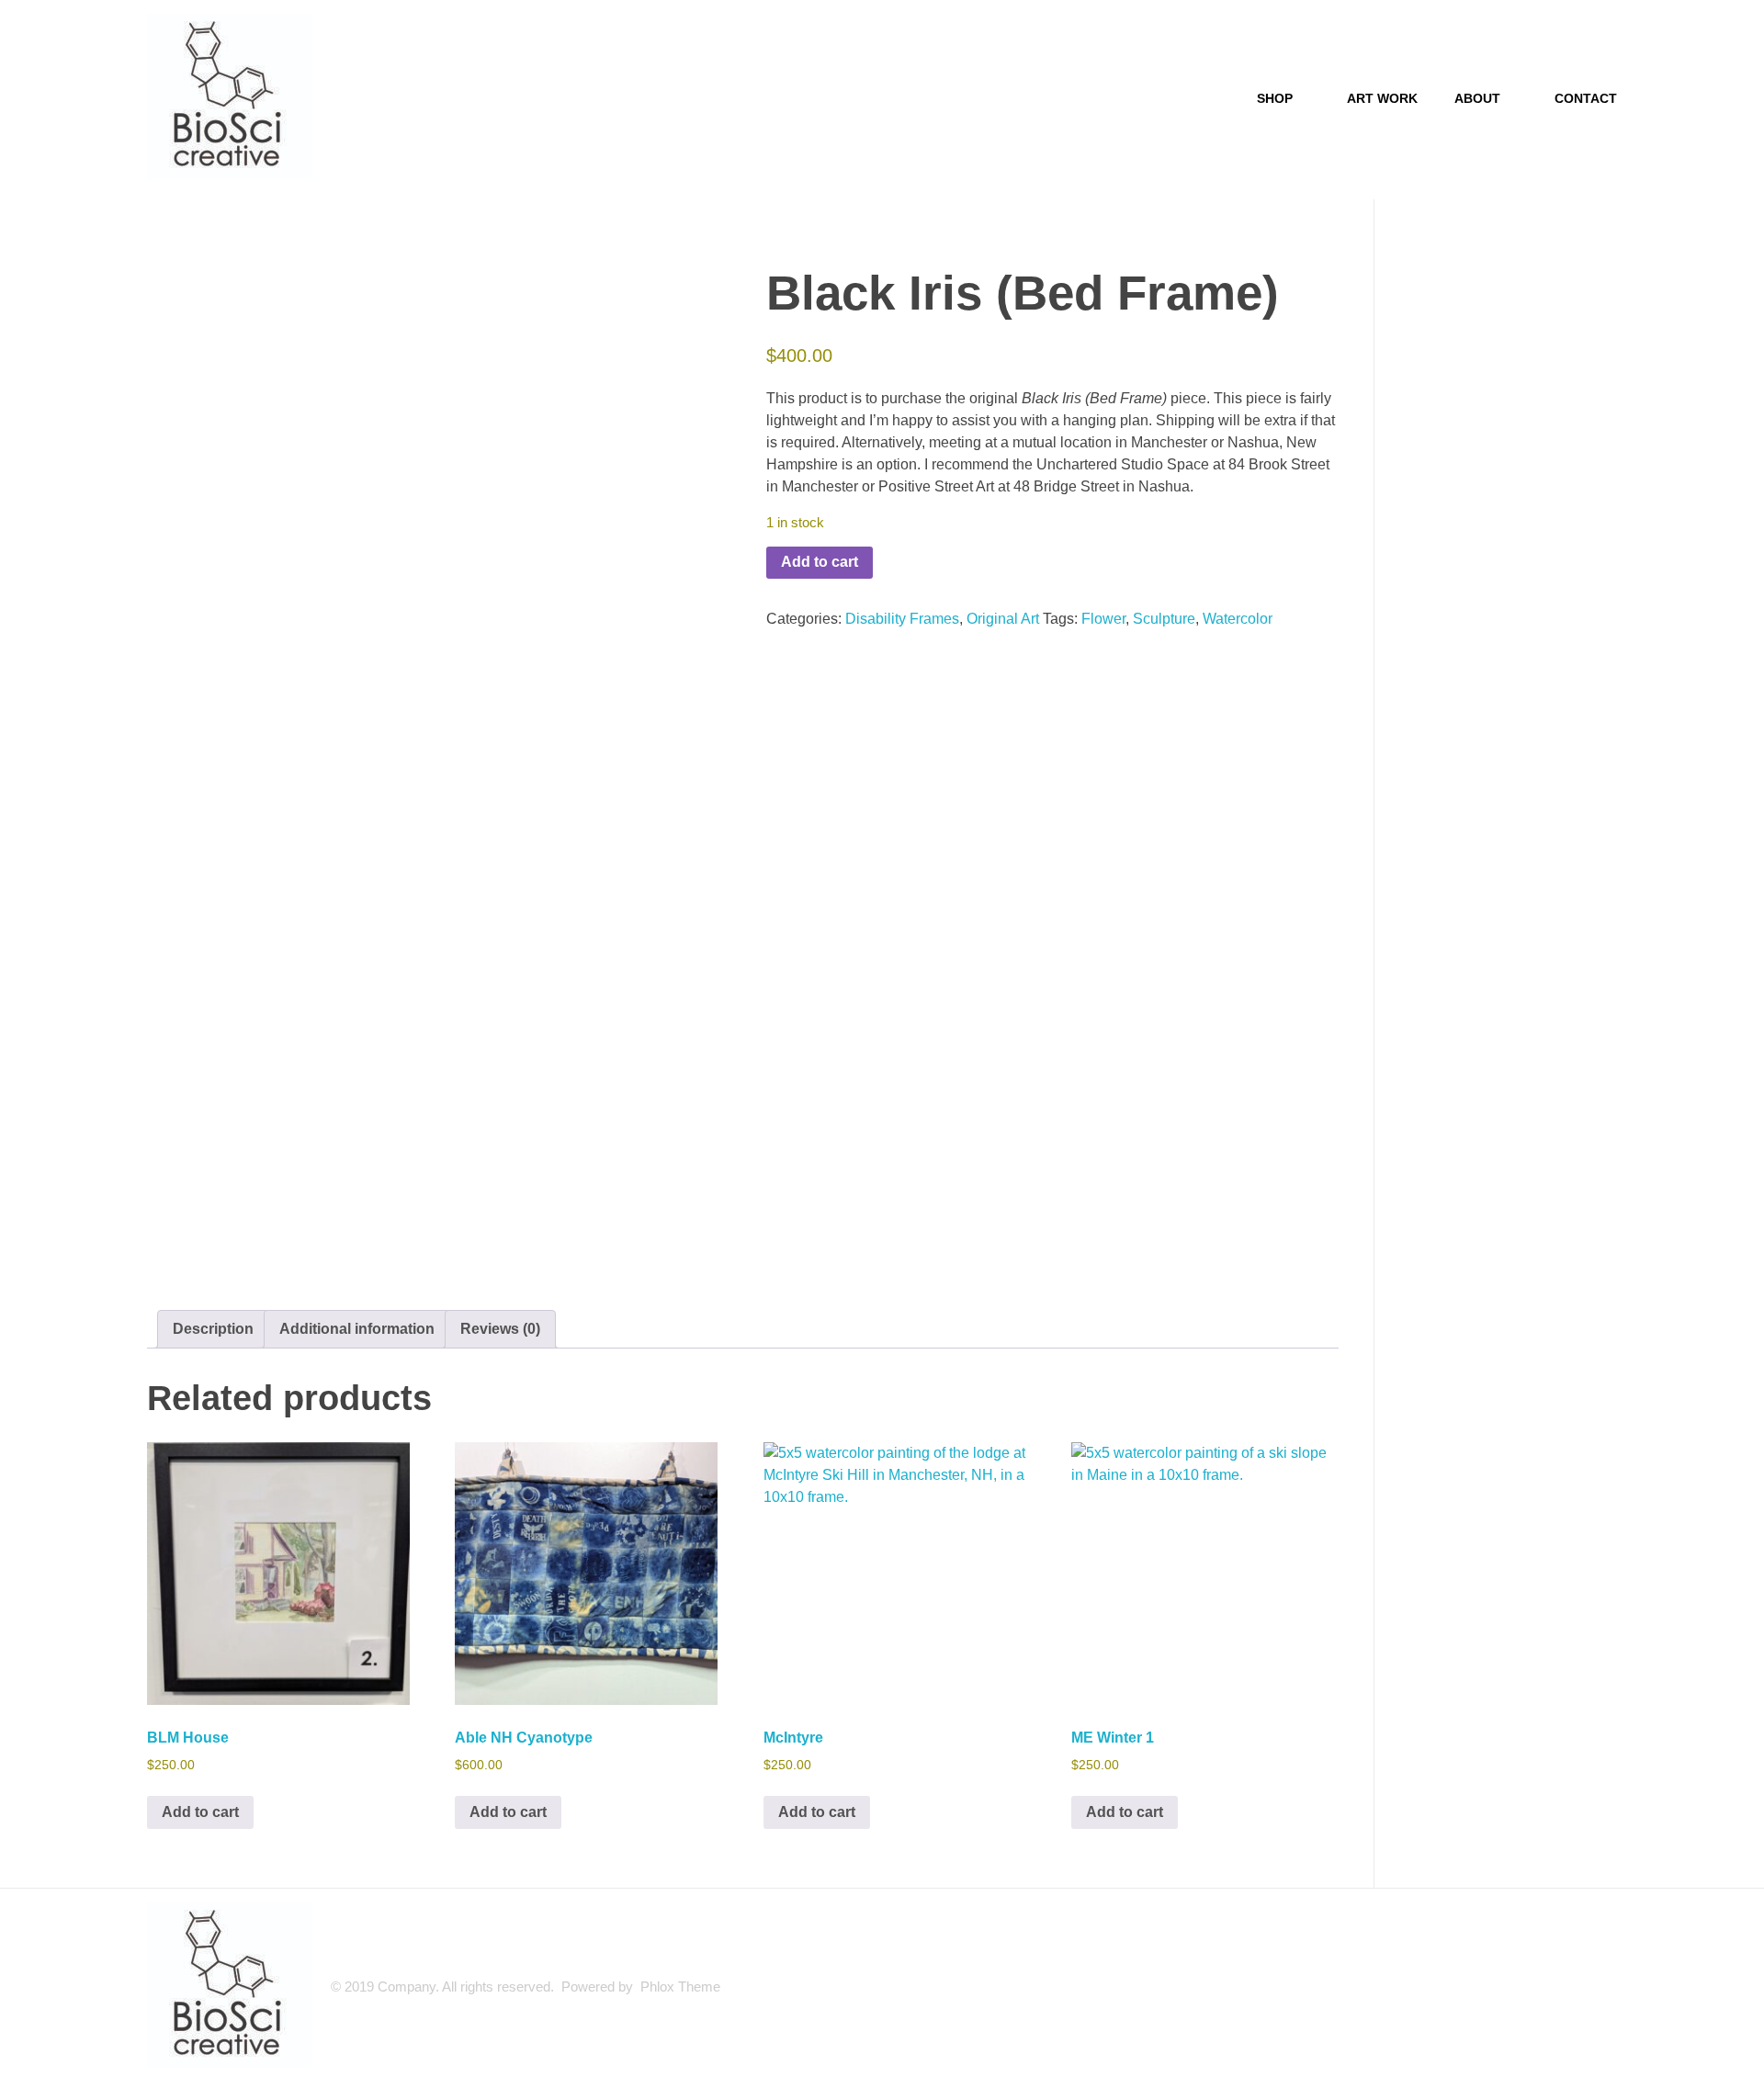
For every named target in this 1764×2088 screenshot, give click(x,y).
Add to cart (820, 562)
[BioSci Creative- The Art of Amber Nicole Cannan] (230, 96)
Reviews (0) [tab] (500, 1329)
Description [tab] (213, 1329)
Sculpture (1164, 619)
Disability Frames (902, 619)
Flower (1103, 619)
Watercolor (1238, 619)
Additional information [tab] (357, 1329)
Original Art (1003, 619)
